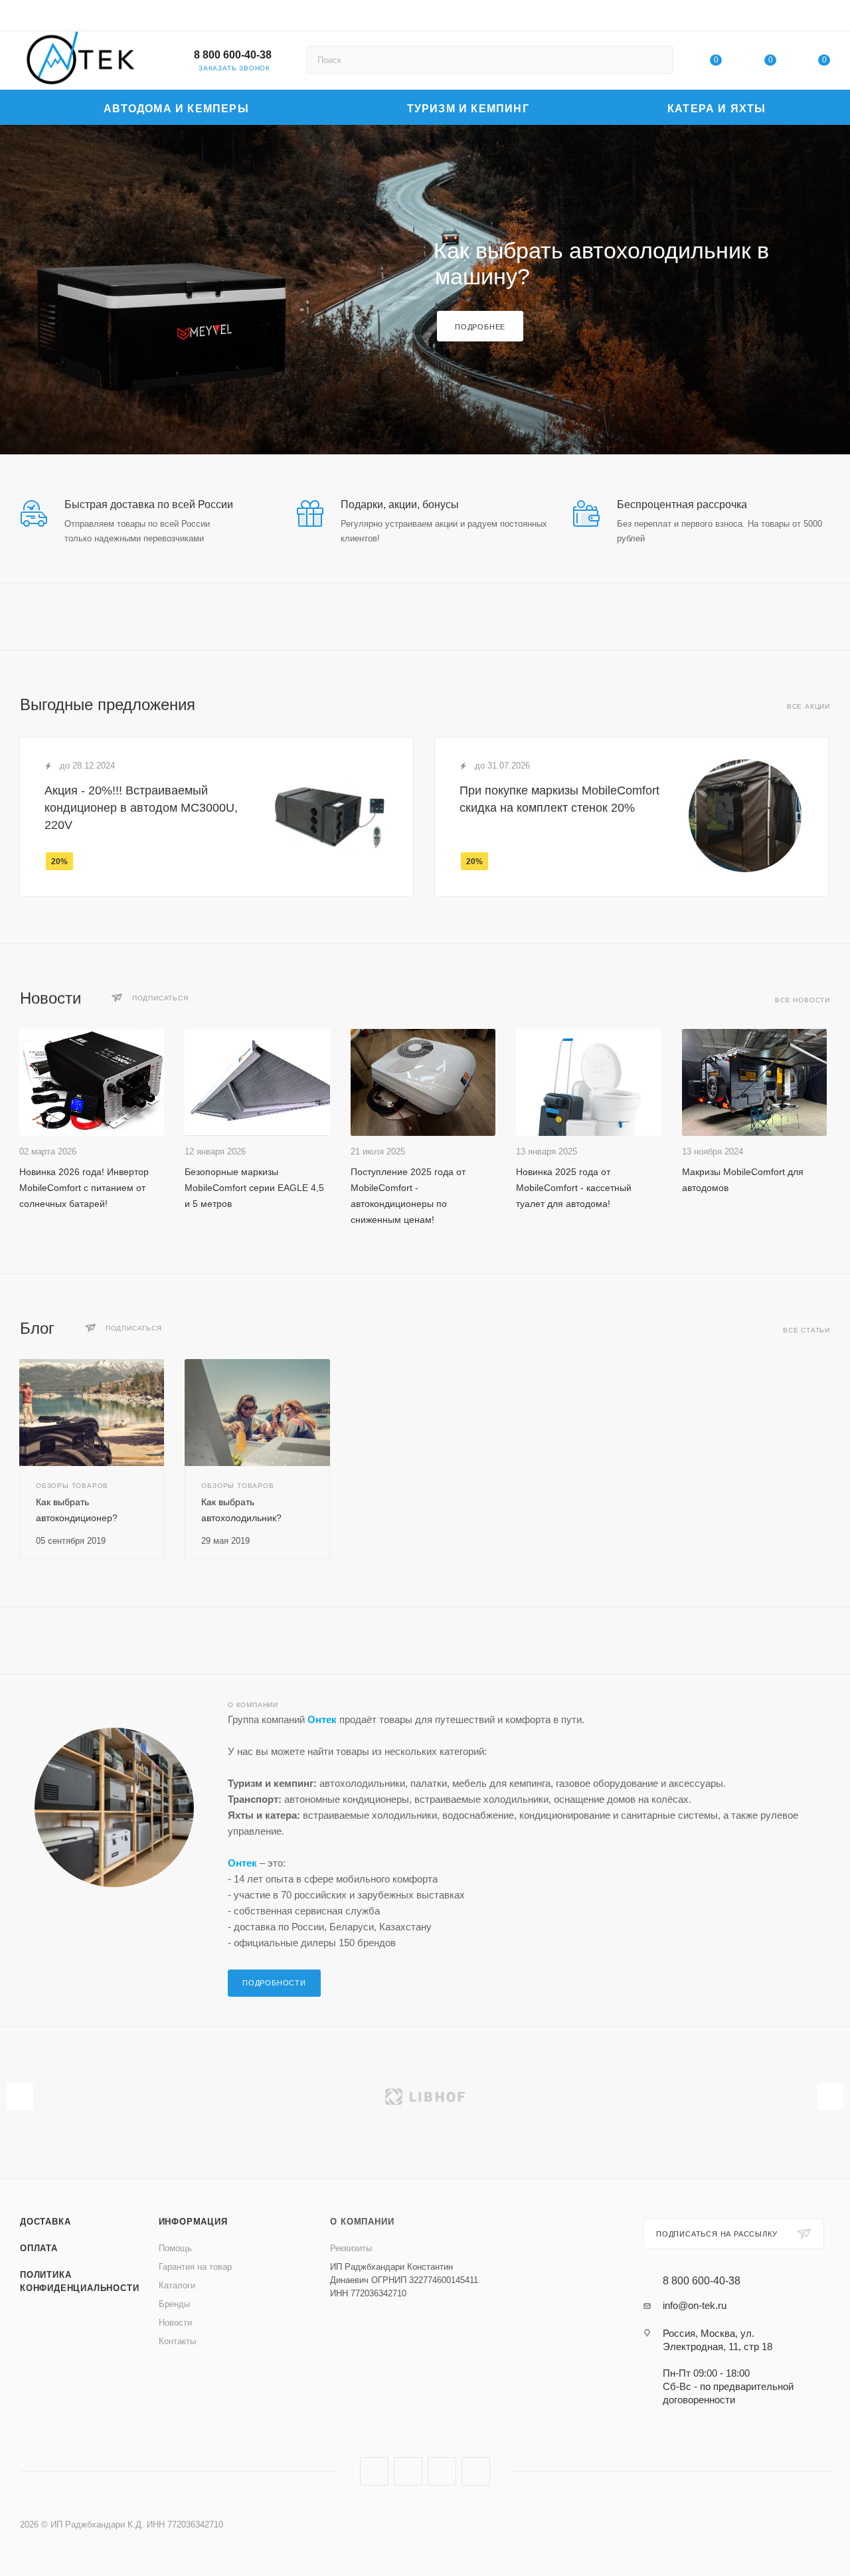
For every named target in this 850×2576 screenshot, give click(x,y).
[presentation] (20, 2096)
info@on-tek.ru (695, 2305)
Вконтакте (374, 2471)
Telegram (408, 2471)
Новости (175, 2323)
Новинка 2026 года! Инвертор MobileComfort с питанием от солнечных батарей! (84, 1188)
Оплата (39, 2248)
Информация (193, 2222)
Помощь (175, 2248)
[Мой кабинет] (824, 18)
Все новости (803, 1000)
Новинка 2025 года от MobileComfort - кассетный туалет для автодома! (574, 1188)
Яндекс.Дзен (476, 2471)
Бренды (174, 2304)
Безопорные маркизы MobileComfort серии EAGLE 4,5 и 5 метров (254, 1188)
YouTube (442, 2471)
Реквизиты (351, 2248)
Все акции (808, 706)
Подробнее (480, 327)
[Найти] (657, 60)
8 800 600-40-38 (233, 55)
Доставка (45, 2222)
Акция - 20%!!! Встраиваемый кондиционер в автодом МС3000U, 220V (141, 808)
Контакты (177, 2341)
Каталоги (177, 2285)
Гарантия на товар (195, 2267)
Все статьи (807, 1330)
